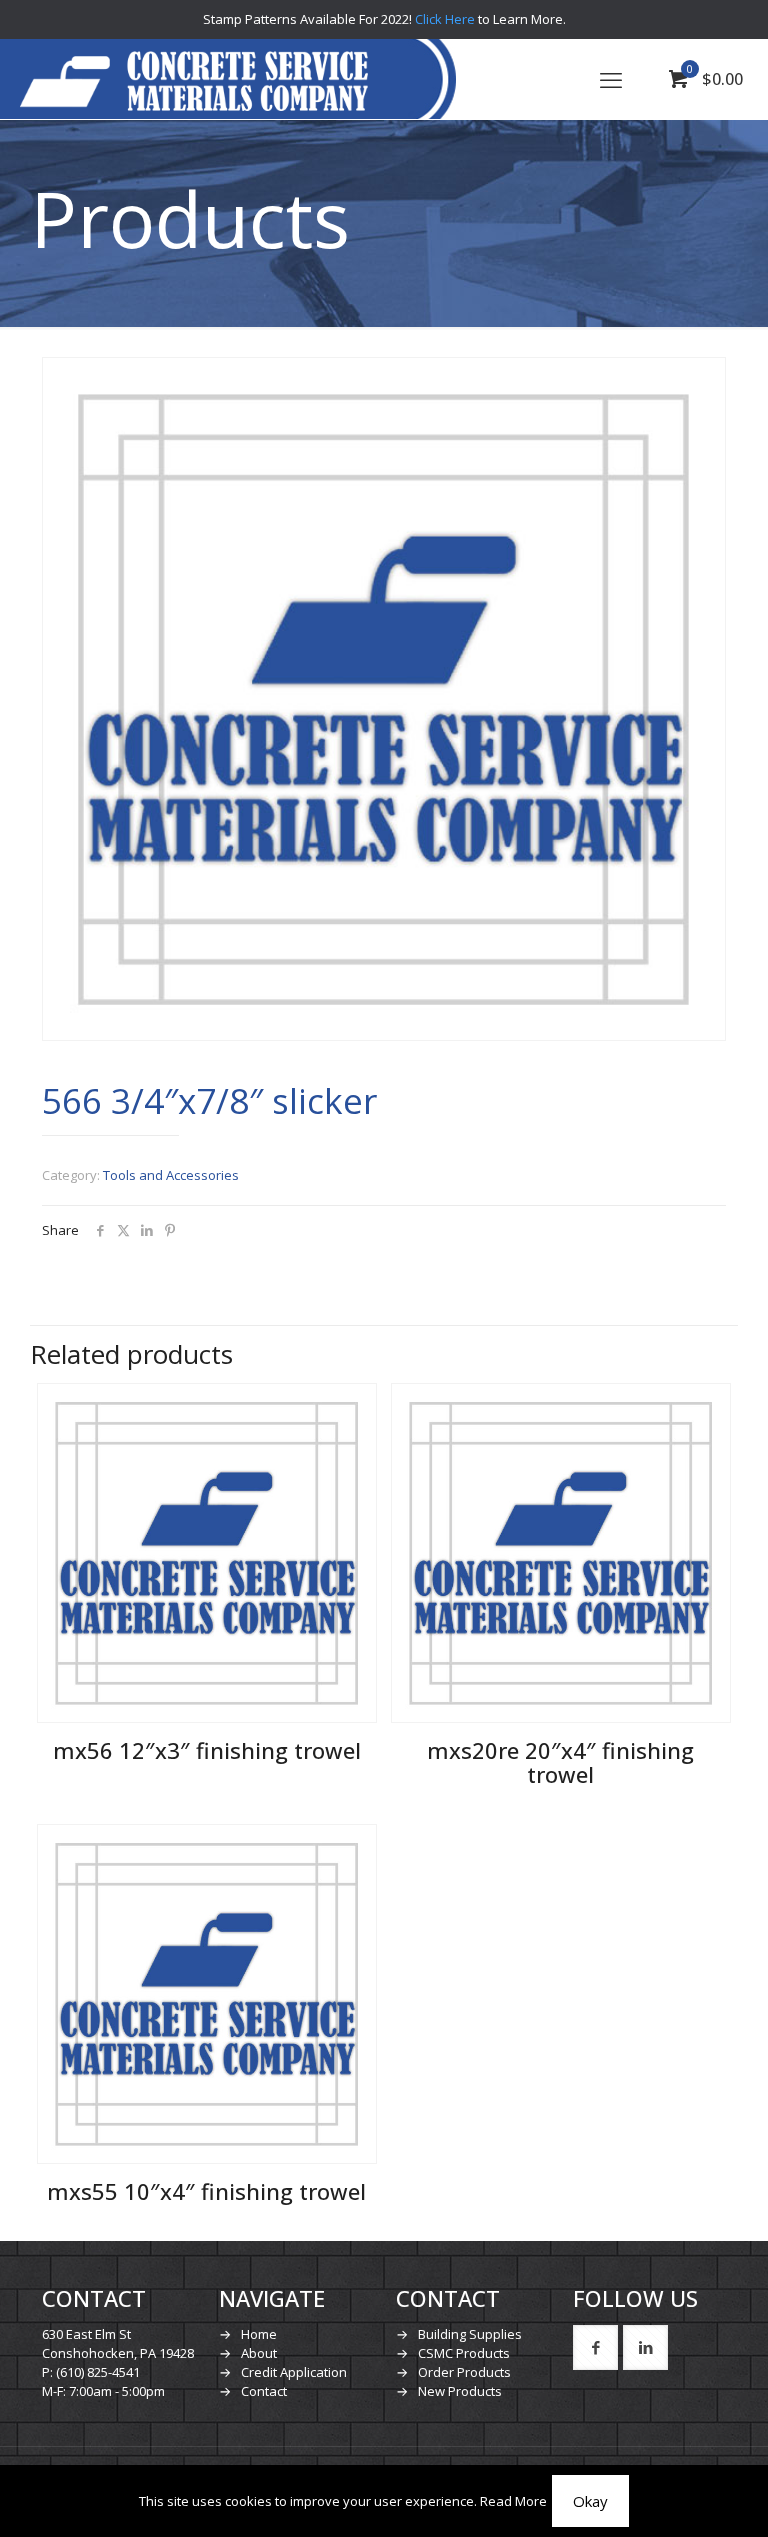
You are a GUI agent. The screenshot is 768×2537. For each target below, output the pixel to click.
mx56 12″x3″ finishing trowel (207, 1750)
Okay (590, 2501)
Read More (513, 2501)
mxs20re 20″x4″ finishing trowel (560, 1762)
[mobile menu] (611, 79)
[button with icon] (595, 2347)
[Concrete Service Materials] (194, 79)
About (259, 2353)
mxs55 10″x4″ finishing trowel (206, 2191)
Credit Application (294, 2372)
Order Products (464, 2372)
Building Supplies (470, 2334)
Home (259, 2334)
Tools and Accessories (171, 1175)
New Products (460, 2391)
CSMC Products (464, 2353)
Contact (264, 2391)
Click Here (445, 19)
